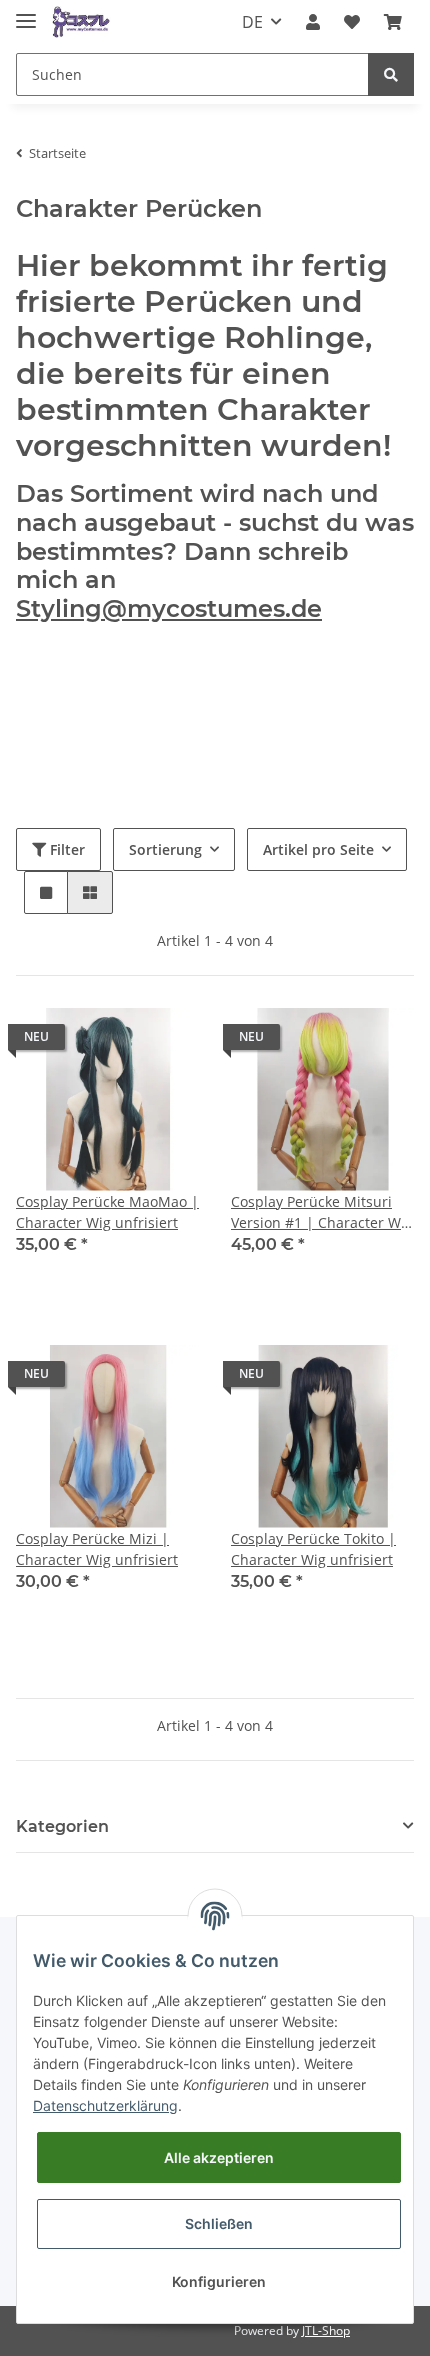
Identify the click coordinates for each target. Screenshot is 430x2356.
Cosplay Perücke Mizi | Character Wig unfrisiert (97, 1549)
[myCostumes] (81, 22)
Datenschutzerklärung (105, 2105)
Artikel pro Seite (318, 849)
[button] (313, 22)
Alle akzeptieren (219, 2157)
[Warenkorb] (393, 22)
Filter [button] (65, 849)
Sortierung (165, 849)
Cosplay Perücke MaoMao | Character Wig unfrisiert (107, 1212)
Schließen (219, 2223)
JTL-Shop (326, 2330)
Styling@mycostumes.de (169, 608)
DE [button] (252, 22)
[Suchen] (391, 74)
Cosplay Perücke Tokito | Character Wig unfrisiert (313, 1549)
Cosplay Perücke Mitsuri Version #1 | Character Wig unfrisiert (322, 1212)
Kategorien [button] (62, 1826)
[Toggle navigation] (26, 12)
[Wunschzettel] (352, 22)
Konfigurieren (219, 2281)
